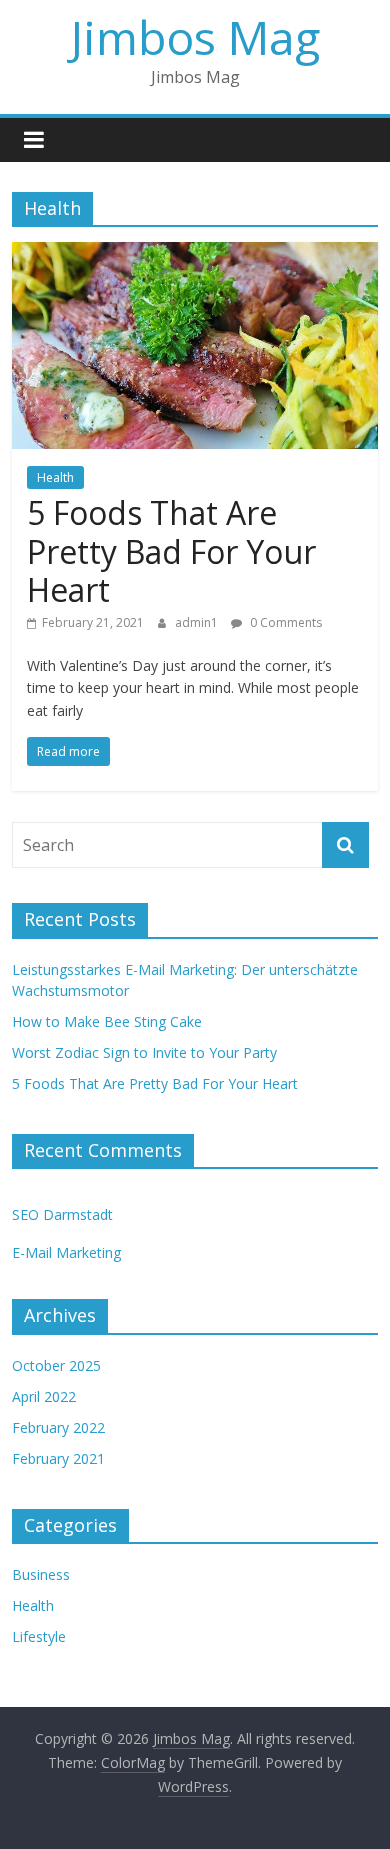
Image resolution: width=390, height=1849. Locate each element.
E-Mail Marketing (66, 1252)
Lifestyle (39, 1636)
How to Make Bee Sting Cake (107, 1021)
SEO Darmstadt (62, 1214)
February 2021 (58, 1458)
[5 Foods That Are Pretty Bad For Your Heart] (195, 254)
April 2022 (44, 1396)
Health (55, 477)
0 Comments (284, 622)
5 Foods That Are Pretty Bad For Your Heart (171, 551)
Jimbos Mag (195, 37)
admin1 (198, 622)
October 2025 (56, 1365)
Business (41, 1574)
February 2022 (58, 1427)
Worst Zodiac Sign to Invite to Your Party (144, 1052)
